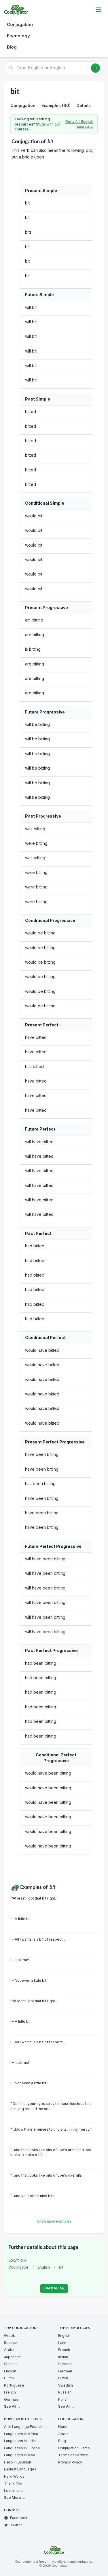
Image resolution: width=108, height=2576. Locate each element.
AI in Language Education (25, 2427)
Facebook (19, 2518)
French (10, 2392)
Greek (10, 2336)
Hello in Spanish (18, 2462)
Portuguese (14, 2385)
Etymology (18, 36)
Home (63, 2427)
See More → (15, 2497)
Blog (12, 47)
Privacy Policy (70, 2462)
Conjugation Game (74, 2448)
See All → (12, 2406)
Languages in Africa (21, 2434)
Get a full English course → (79, 124)
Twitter (16, 2525)
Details (84, 105)
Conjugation (20, 24)
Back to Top (54, 2288)
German (11, 2399)
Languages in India (20, 2441)
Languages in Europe (22, 2448)
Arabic (10, 2350)
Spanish (11, 2364)
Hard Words (14, 2476)
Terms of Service (73, 2455)
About (63, 2434)
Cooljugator (18, 2267)
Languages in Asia (20, 2455)
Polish (63, 2399)
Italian (63, 2357)
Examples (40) (56, 105)
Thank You (13, 2483)
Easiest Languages (20, 2469)
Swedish (66, 2385)
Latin (62, 2343)
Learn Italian (14, 2491)
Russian (11, 2343)
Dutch (9, 2378)
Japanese (13, 2357)
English (44, 2267)
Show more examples (54, 2221)
